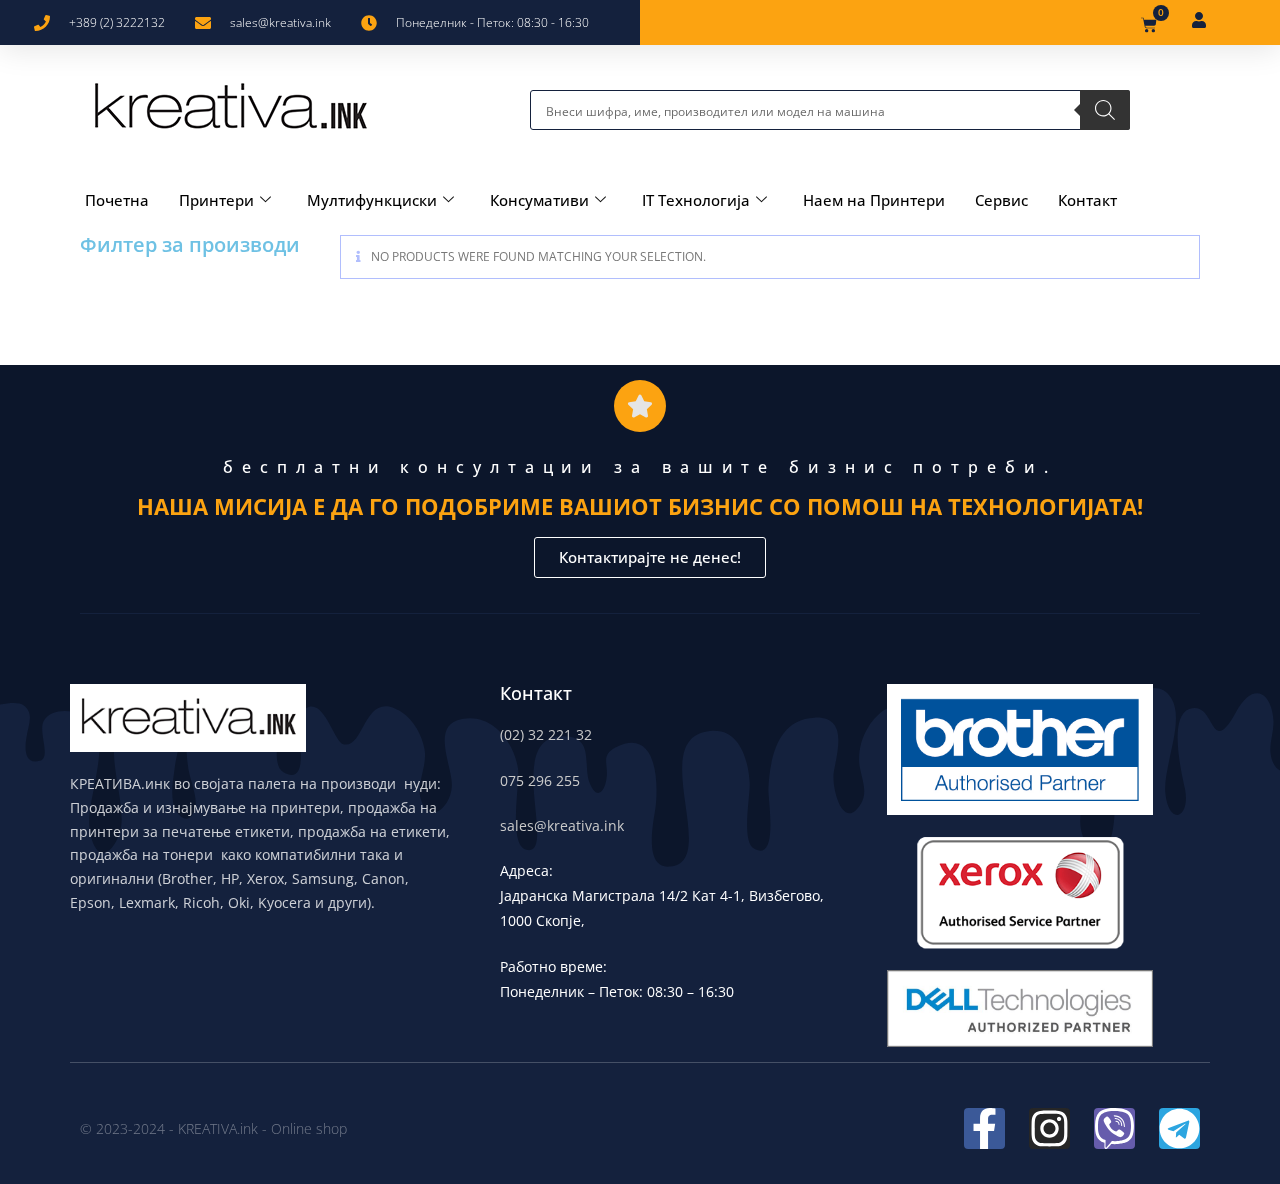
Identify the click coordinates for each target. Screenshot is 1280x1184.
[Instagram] (1049, 1128)
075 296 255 (540, 780)
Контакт (1087, 200)
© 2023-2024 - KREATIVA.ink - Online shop (213, 1128)
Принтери (216, 200)
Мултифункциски (372, 200)
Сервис (1001, 200)
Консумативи (539, 200)
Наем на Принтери (874, 200)
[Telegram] (1179, 1128)
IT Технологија (696, 200)
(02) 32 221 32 (546, 734)
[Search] (1105, 110)
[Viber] (1114, 1128)
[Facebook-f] (984, 1128)
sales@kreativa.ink (562, 825)
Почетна (117, 200)
